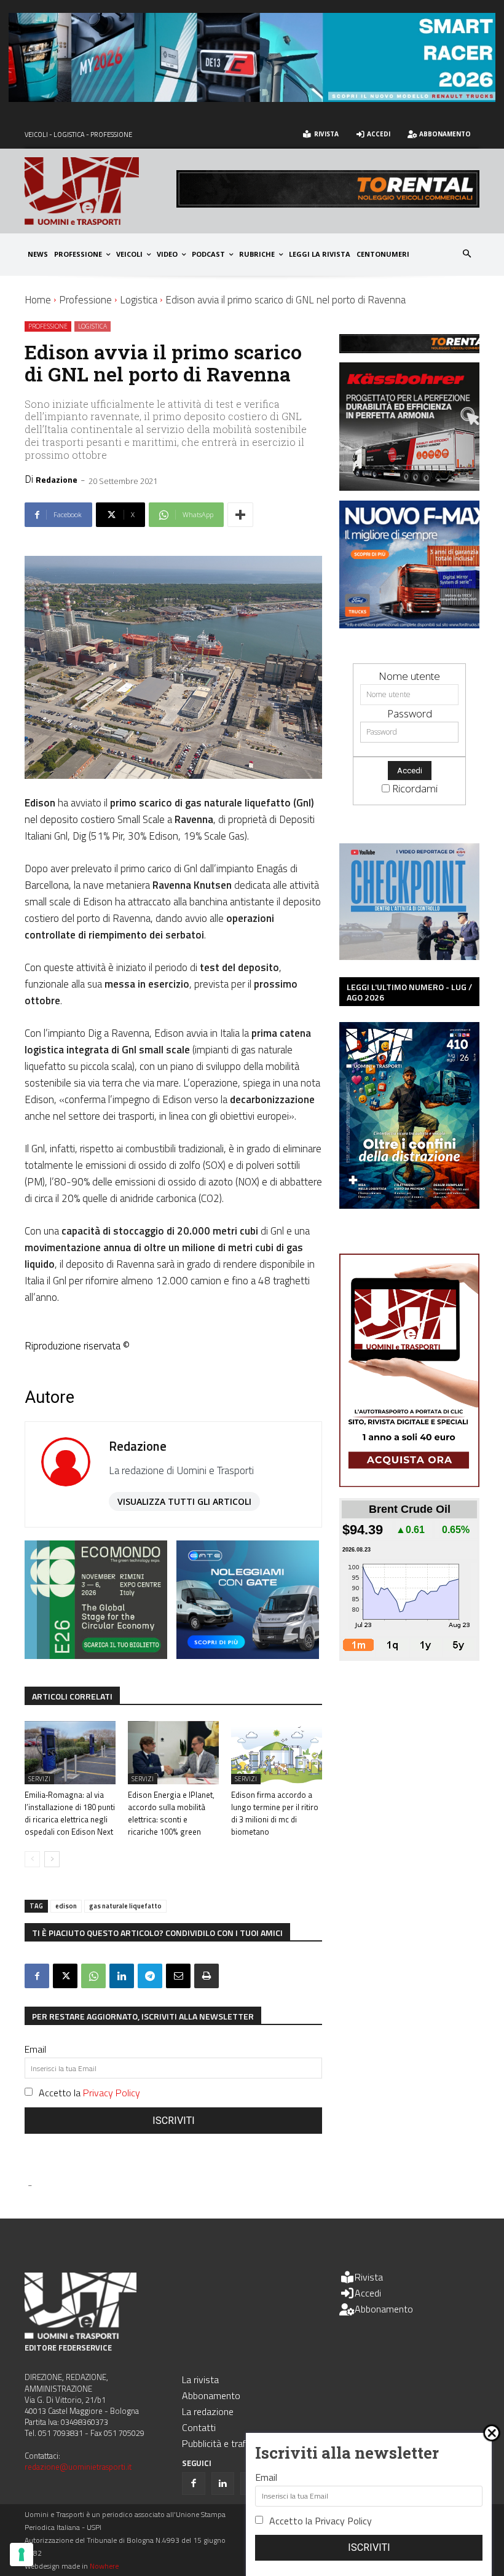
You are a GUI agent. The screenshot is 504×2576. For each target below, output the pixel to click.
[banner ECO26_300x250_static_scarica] (96, 1655)
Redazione (57, 479)
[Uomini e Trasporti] (100, 191)
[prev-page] (32, 1859)
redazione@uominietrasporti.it (78, 2467)
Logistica (139, 300)
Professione (85, 300)
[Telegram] (150, 1976)
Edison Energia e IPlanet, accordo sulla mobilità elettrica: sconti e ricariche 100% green (171, 1813)
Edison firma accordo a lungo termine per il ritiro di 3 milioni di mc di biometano (275, 1813)
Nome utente (409, 676)
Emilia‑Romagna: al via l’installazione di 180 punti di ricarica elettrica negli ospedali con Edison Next (70, 1813)
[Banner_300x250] (248, 1655)
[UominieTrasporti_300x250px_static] (416, 487)
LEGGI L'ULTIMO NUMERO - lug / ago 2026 (409, 992)
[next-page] (52, 1859)
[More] (240, 515)
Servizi (39, 1779)
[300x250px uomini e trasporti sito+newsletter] (416, 624)
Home (38, 300)
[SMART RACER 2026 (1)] (252, 98)
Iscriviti (174, 2121)
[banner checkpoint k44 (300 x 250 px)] (409, 956)
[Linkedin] (122, 1976)
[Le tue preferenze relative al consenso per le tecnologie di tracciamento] (22, 2555)
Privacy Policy (112, 2093)
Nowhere (104, 2566)
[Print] (207, 1976)
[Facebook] (37, 1976)
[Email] (178, 1976)
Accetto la (89, 2093)
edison (66, 1906)
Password (410, 713)
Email (35, 2049)
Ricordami (415, 788)
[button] (467, 255)
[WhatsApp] (93, 1976)
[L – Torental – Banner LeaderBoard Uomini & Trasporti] (328, 204)
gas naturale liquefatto (125, 1906)
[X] (65, 1976)
